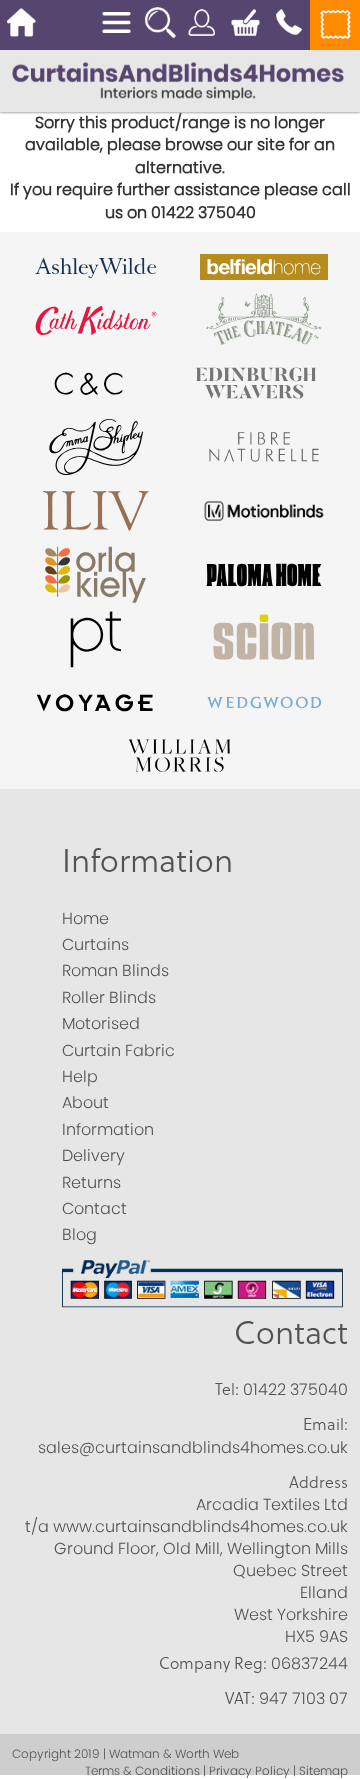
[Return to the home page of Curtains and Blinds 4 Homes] (178, 79)
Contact (291, 1331)
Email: (325, 1424)
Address (318, 1482)
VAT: (240, 1698)
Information (147, 859)
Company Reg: (213, 1663)
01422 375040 (295, 1389)
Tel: (227, 1389)
